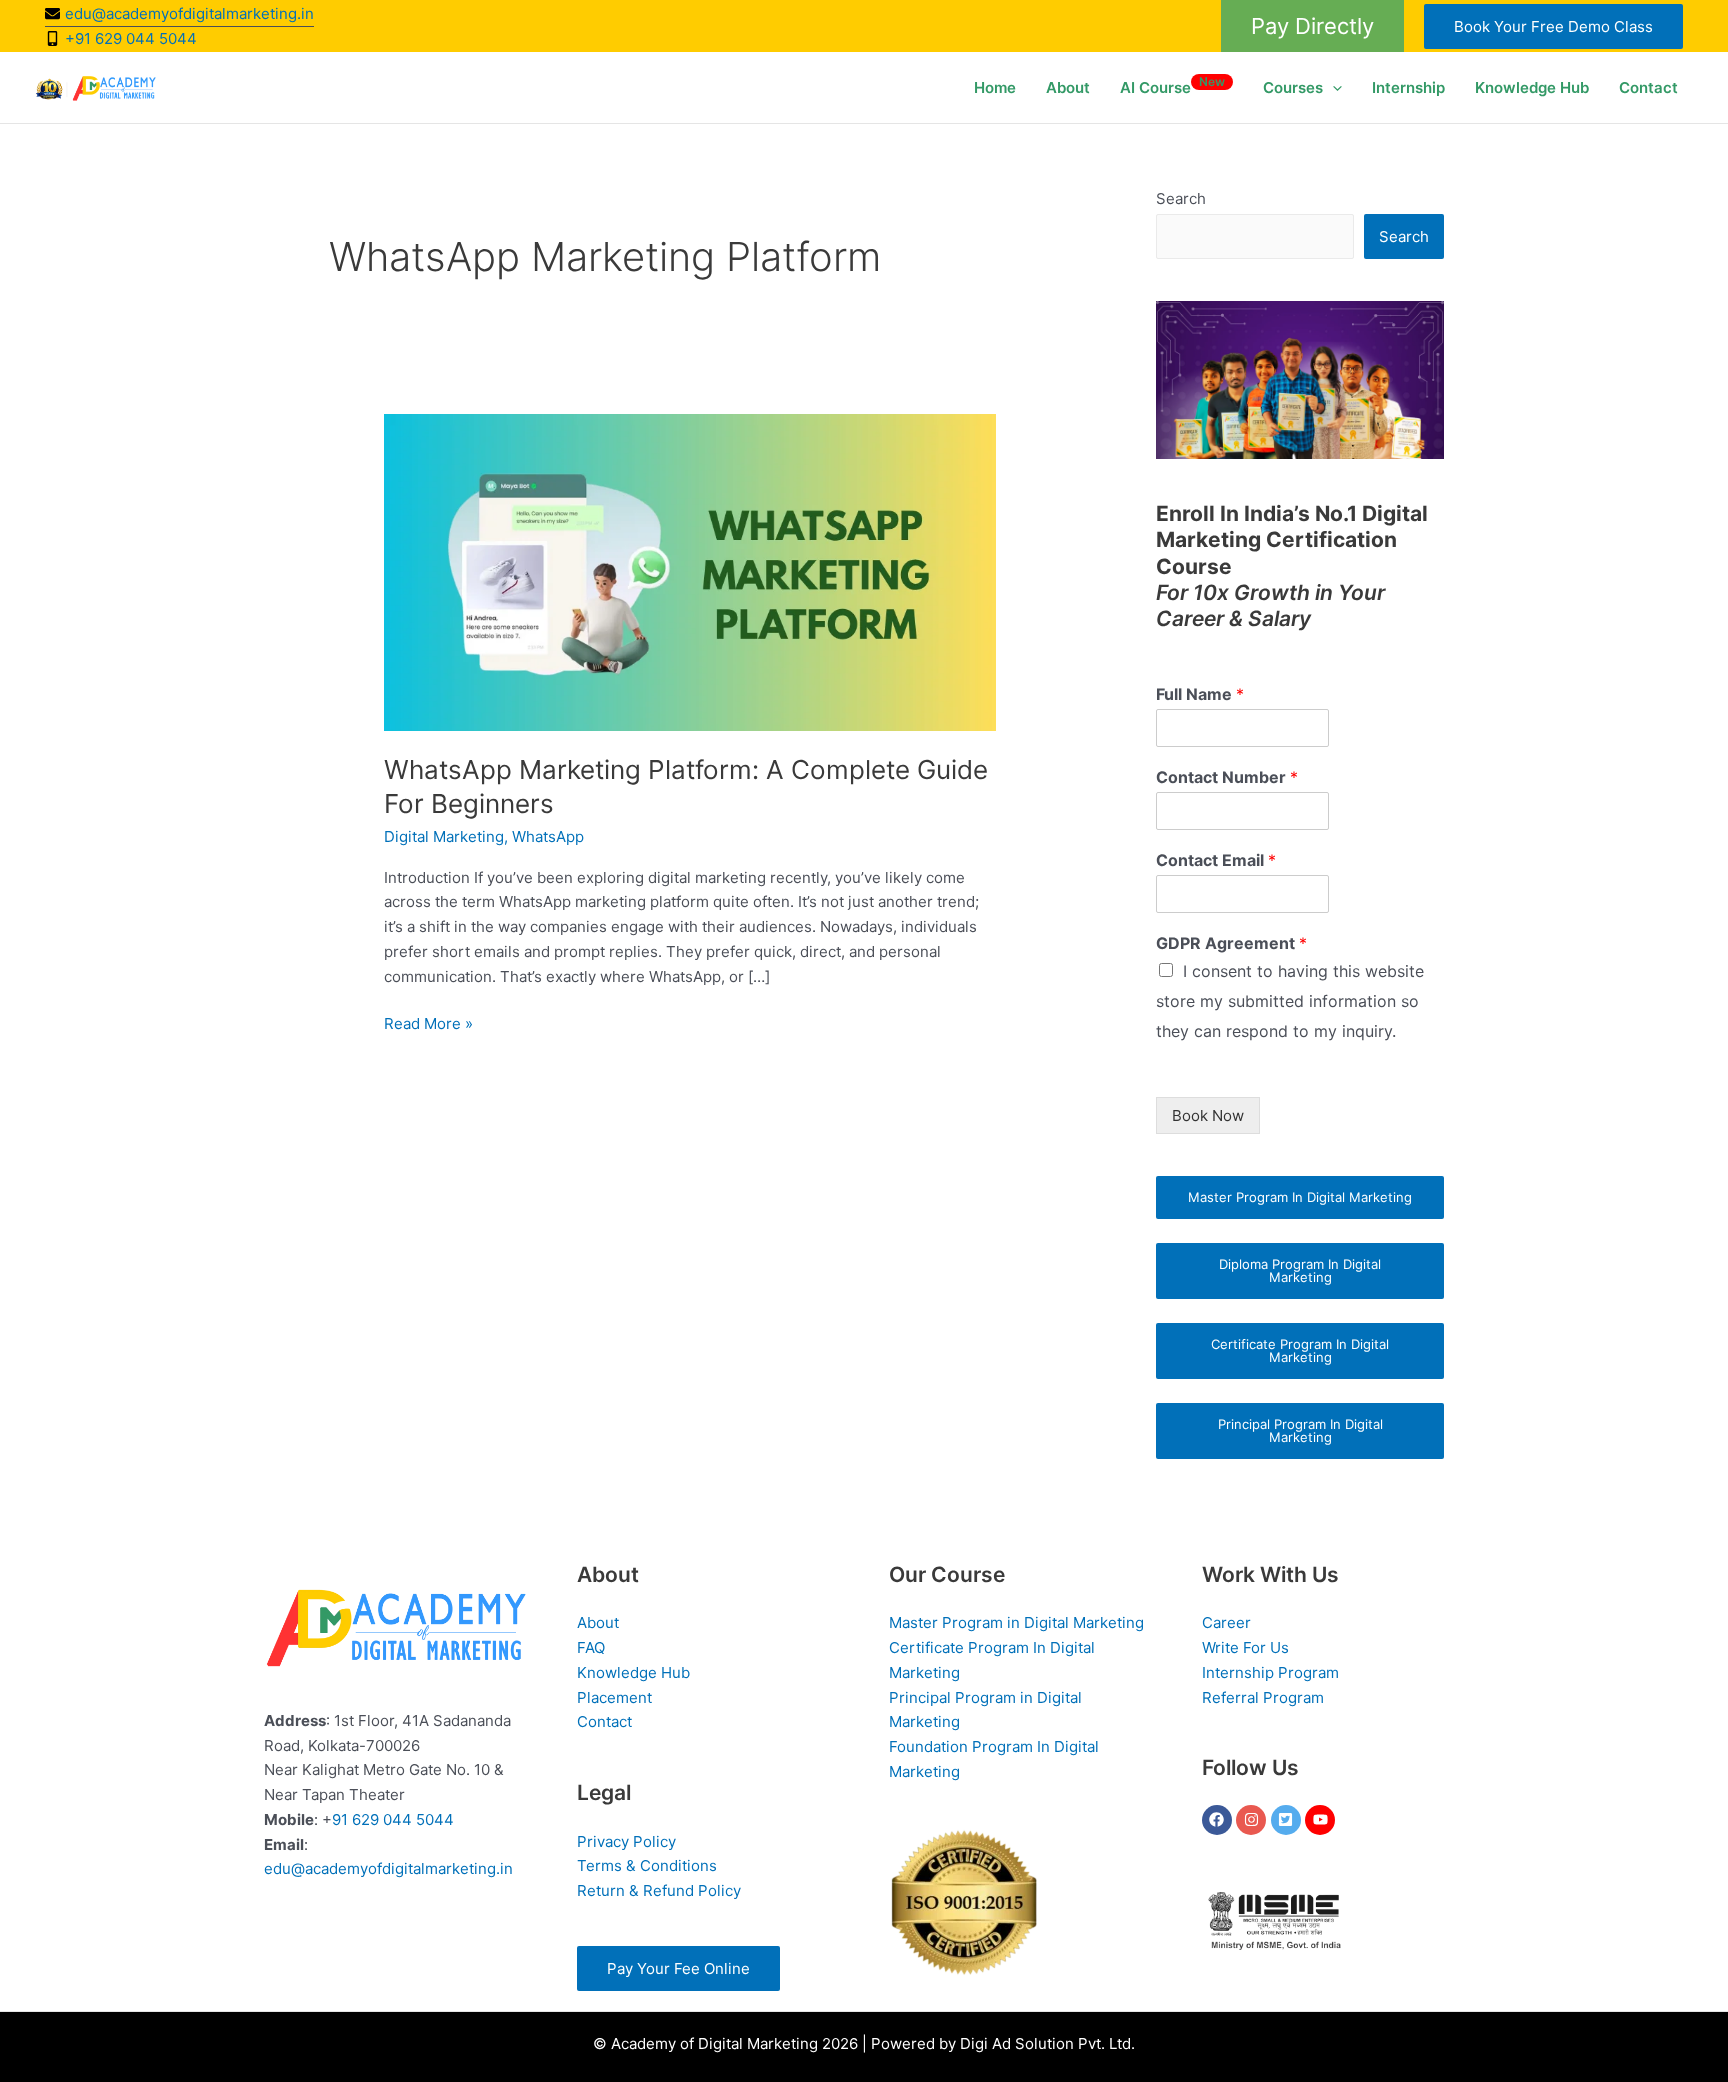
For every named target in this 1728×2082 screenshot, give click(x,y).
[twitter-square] (1288, 1820)
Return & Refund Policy (659, 1890)
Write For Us (1245, 1647)
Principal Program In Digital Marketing (1300, 1430)
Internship (1408, 87)
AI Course (1172, 85)
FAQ (591, 1647)
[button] (1312, 26)
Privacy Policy (626, 1841)
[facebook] (1219, 1820)
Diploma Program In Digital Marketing (1300, 1270)
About (1068, 87)
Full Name (1200, 694)
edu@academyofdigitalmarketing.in (388, 1868)
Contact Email (1216, 860)
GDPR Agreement (1231, 943)
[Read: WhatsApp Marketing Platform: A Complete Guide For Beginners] (690, 571)
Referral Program (1263, 1697)
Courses (1293, 87)
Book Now (1208, 1115)
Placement (614, 1697)
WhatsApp (548, 836)
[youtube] (1322, 1820)
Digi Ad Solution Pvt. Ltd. (1047, 2043)
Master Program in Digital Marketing (1016, 1622)
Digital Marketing (444, 836)
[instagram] (1253, 1820)
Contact (1648, 87)
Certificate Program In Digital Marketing (1300, 1350)
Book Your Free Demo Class (1553, 26)
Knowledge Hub (1532, 87)
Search (1181, 198)
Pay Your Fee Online (678, 1968)
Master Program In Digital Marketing (1300, 1197)
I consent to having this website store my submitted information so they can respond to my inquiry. (1290, 1001)
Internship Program (1270, 1672)
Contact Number (1227, 777)
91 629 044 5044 (393, 1819)
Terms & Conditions (647, 1865)
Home (995, 87)
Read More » (428, 1022)
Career (1226, 1622)
